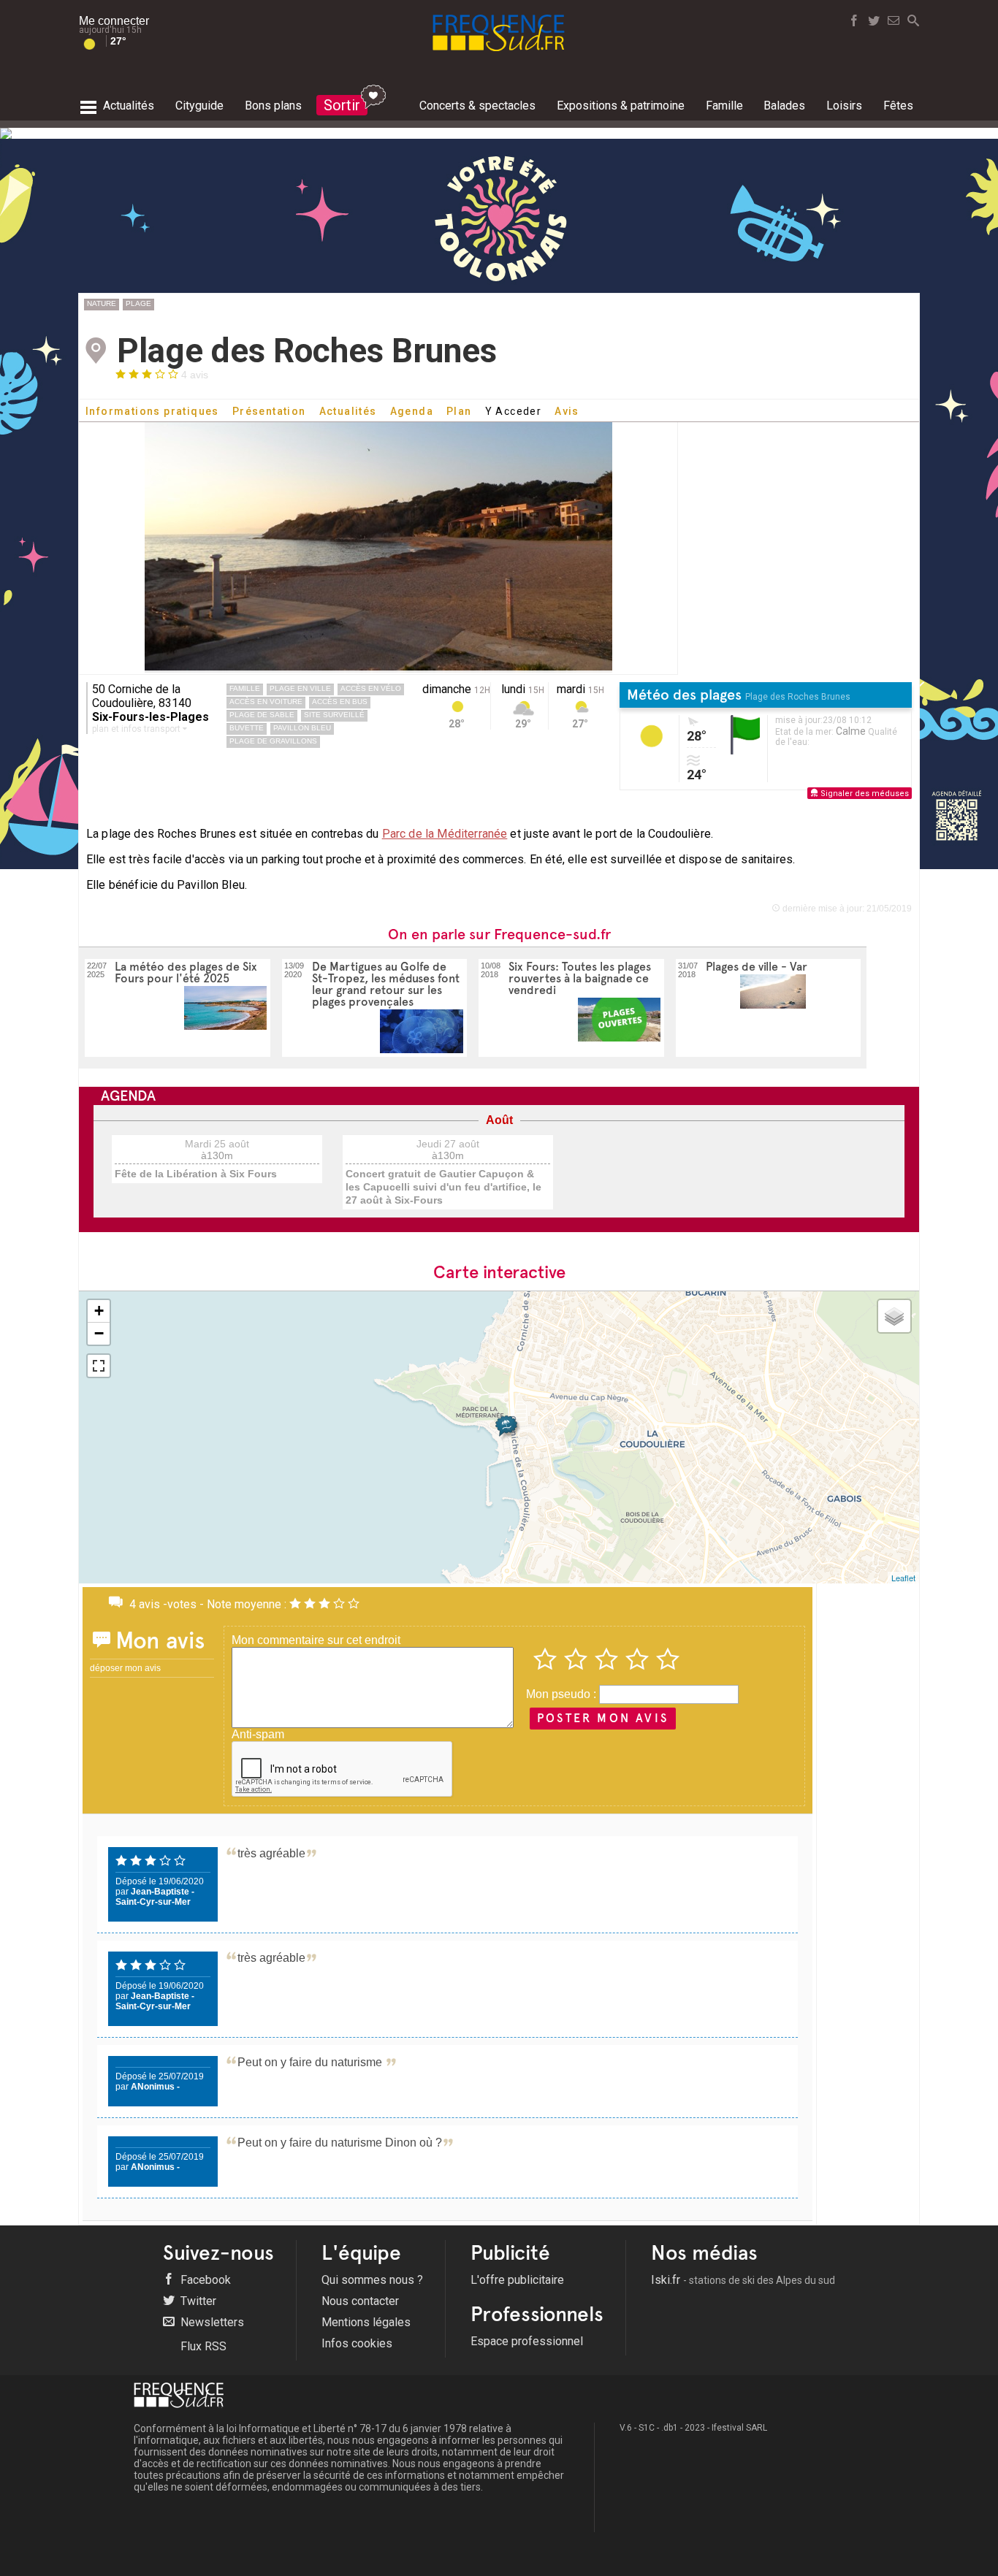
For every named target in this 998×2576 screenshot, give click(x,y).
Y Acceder (514, 411)
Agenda (412, 411)
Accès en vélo (371, 688)
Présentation (269, 411)
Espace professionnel (527, 2341)
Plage (138, 303)
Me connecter (114, 21)
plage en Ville (300, 688)
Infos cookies (357, 2343)
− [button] (99, 1333)
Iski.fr (743, 2280)
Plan (459, 411)
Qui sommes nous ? (372, 2280)
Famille (245, 688)
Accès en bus (340, 702)
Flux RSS (202, 2346)
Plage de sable (262, 715)
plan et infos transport (137, 729)
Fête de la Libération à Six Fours (196, 1174)
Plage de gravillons (273, 741)
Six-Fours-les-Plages (151, 717)
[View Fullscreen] (99, 1366)
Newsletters (211, 2322)
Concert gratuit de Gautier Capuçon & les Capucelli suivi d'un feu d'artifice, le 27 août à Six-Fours (443, 1187)
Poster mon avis (603, 1718)
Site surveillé (334, 715)
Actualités (348, 411)
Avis (567, 411)
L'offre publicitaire (517, 2280)
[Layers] (894, 1316)
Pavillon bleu (302, 728)
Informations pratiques (152, 411)
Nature (102, 303)
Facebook (204, 2280)
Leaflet (903, 1578)
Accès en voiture (266, 702)
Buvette (247, 728)
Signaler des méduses (864, 794)
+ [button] (99, 1311)
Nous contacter (360, 2301)
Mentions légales (366, 2322)
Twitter (197, 2301)
